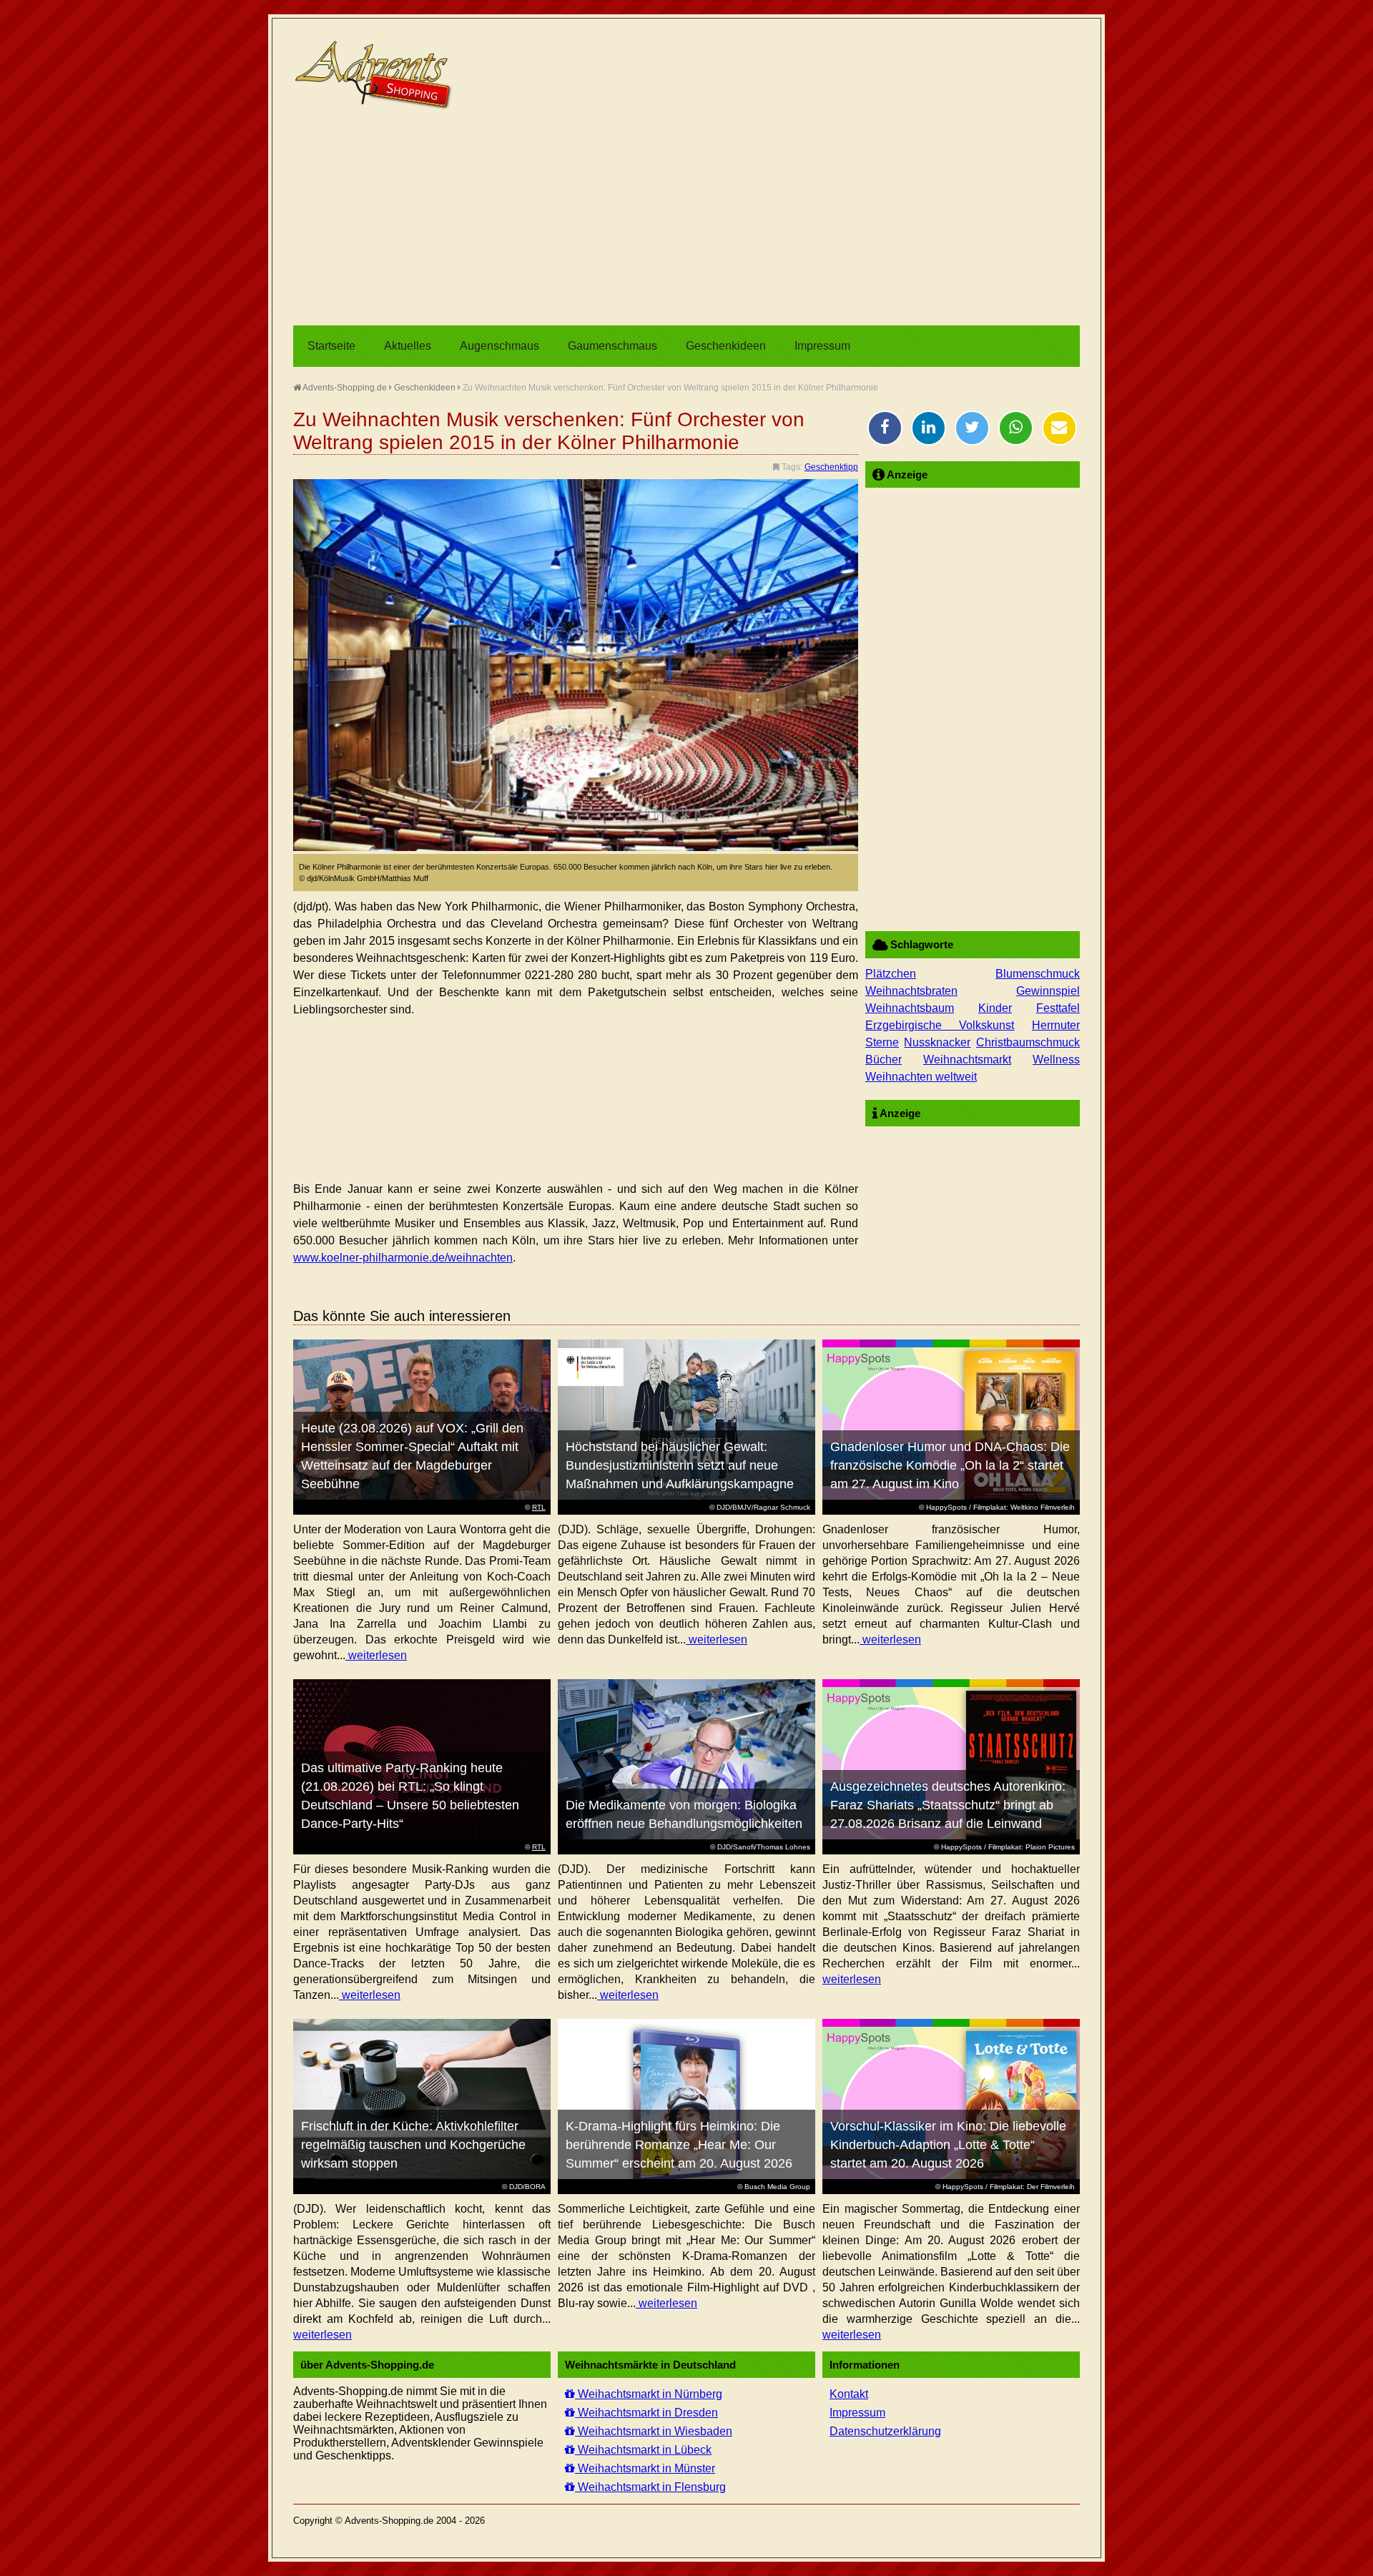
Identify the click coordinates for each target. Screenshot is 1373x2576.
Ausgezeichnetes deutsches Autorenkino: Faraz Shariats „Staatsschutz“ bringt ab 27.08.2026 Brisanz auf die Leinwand (948, 1805)
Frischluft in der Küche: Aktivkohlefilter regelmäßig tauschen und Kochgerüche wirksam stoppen (413, 2145)
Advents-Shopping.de (344, 388)
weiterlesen (376, 1655)
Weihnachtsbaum (910, 1008)
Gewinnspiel (1048, 991)
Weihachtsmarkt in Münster (645, 2468)
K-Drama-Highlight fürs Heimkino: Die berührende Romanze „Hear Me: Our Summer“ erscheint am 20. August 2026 (679, 2145)
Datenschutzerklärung (885, 2431)
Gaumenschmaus (612, 346)
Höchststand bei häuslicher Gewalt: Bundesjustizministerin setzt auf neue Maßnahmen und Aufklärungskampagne (680, 1465)
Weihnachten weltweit (921, 1077)
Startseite (331, 346)
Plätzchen (891, 974)
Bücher (884, 1060)
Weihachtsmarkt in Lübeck (643, 2450)
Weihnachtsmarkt (967, 1060)
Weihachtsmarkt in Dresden (646, 2413)
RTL (539, 1507)
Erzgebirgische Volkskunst (940, 1025)
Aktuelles (408, 346)
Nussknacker (937, 1042)
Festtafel (1058, 1008)
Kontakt (849, 2394)
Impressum (822, 346)
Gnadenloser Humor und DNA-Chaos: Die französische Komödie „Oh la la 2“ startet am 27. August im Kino (950, 1465)
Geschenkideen (726, 346)
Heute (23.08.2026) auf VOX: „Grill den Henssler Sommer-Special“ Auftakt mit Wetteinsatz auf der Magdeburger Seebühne (412, 1456)
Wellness (1056, 1060)
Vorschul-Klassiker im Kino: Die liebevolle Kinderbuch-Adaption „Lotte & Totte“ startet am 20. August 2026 (948, 2145)
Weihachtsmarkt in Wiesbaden (654, 2431)
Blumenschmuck (1038, 974)
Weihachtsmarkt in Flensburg (650, 2487)
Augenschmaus (500, 346)
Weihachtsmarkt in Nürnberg (649, 2394)
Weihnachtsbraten (911, 991)
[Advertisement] (686, 218)
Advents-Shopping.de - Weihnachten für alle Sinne (375, 75)
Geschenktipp (831, 467)
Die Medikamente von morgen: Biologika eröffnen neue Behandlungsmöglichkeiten (684, 1814)
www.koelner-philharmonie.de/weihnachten (403, 1258)
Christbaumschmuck (1028, 1042)
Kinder (995, 1008)
